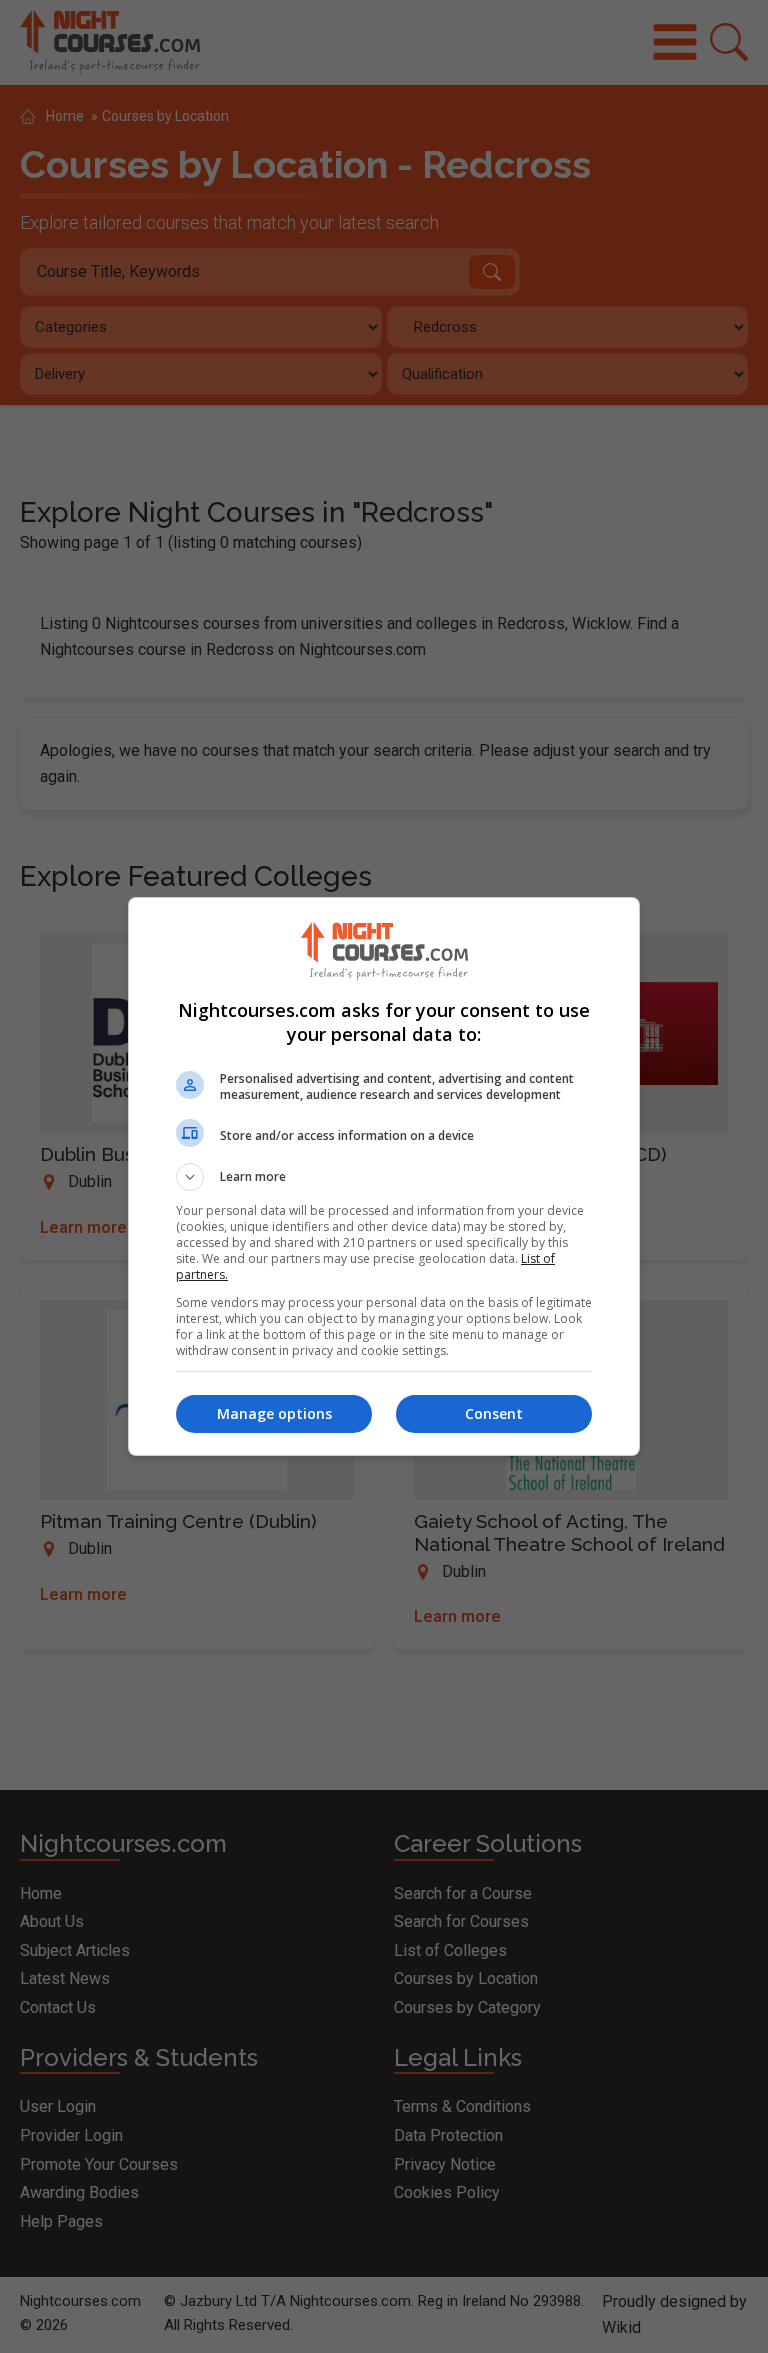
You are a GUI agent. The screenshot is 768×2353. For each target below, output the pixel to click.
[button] (384, 1177)
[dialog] (384, 1176)
